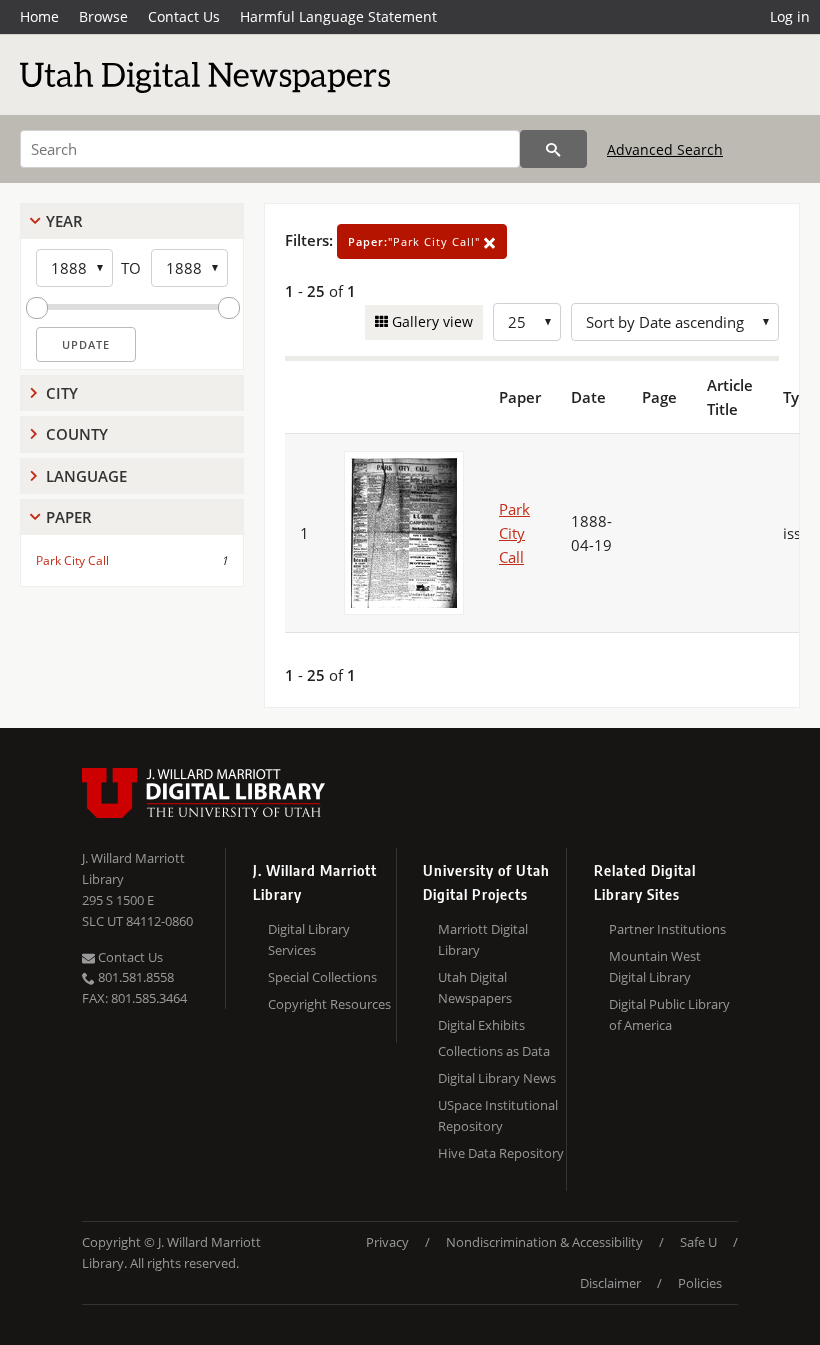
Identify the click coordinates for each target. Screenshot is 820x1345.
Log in (790, 16)
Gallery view (430, 321)
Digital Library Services (309, 939)
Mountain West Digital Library (655, 966)
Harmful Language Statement (338, 16)
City (62, 393)
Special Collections (322, 977)
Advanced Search (665, 149)
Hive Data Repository (501, 1153)
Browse (103, 16)
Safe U (698, 1242)
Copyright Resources (329, 1004)
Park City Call (72, 560)
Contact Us (184, 16)
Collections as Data (494, 1051)
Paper (69, 517)
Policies (700, 1283)
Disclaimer (610, 1283)
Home (39, 16)
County (77, 434)
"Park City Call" (416, 241)
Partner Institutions (667, 929)
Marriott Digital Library (483, 939)
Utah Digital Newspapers (475, 987)
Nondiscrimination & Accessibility (544, 1242)
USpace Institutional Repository (498, 1115)
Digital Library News (497, 1078)
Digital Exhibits (481, 1025)
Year (64, 221)
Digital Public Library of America (669, 1014)
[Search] (553, 149)
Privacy (387, 1242)
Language (86, 476)
